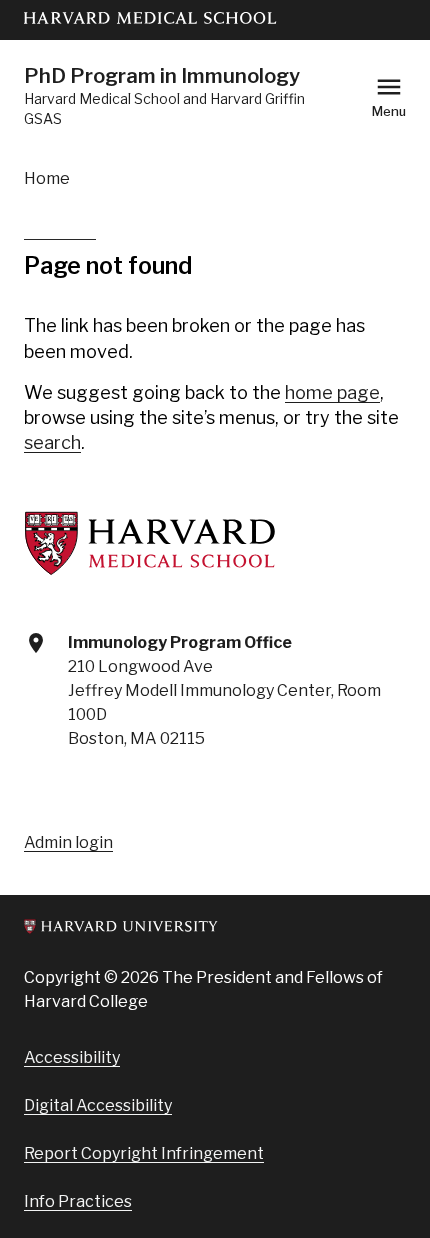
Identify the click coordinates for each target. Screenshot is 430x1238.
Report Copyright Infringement (144, 1153)
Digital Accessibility (98, 1105)
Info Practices (78, 1201)
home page (332, 392)
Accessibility (72, 1057)
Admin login (68, 842)
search (52, 442)
